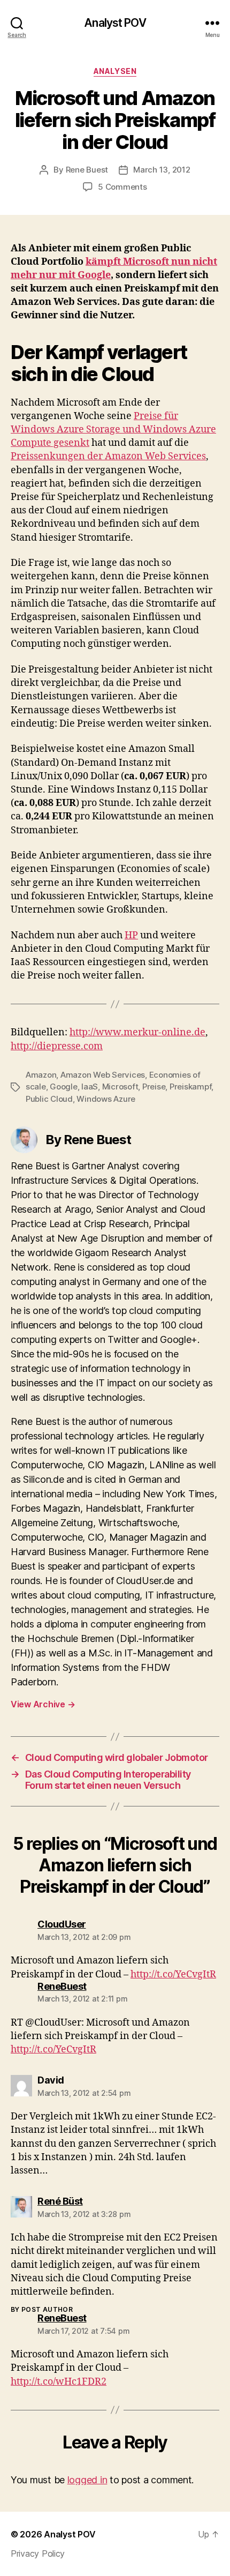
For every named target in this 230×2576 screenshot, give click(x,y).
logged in (87, 2480)
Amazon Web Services (103, 1075)
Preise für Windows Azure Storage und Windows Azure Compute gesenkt (113, 430)
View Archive (43, 1704)
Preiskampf (190, 1087)
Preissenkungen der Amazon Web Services (108, 456)
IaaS (90, 1087)
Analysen (115, 71)
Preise (154, 1087)
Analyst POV (115, 23)
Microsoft (120, 1087)
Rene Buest (87, 170)
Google (63, 1087)
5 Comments (122, 187)
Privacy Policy (38, 2553)
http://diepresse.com (57, 1046)
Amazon (41, 1075)
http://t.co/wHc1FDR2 (59, 2382)
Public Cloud (49, 1099)
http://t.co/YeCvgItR (173, 1974)
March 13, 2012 (162, 170)
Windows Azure (106, 1099)
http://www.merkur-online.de (137, 1032)
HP (131, 935)
